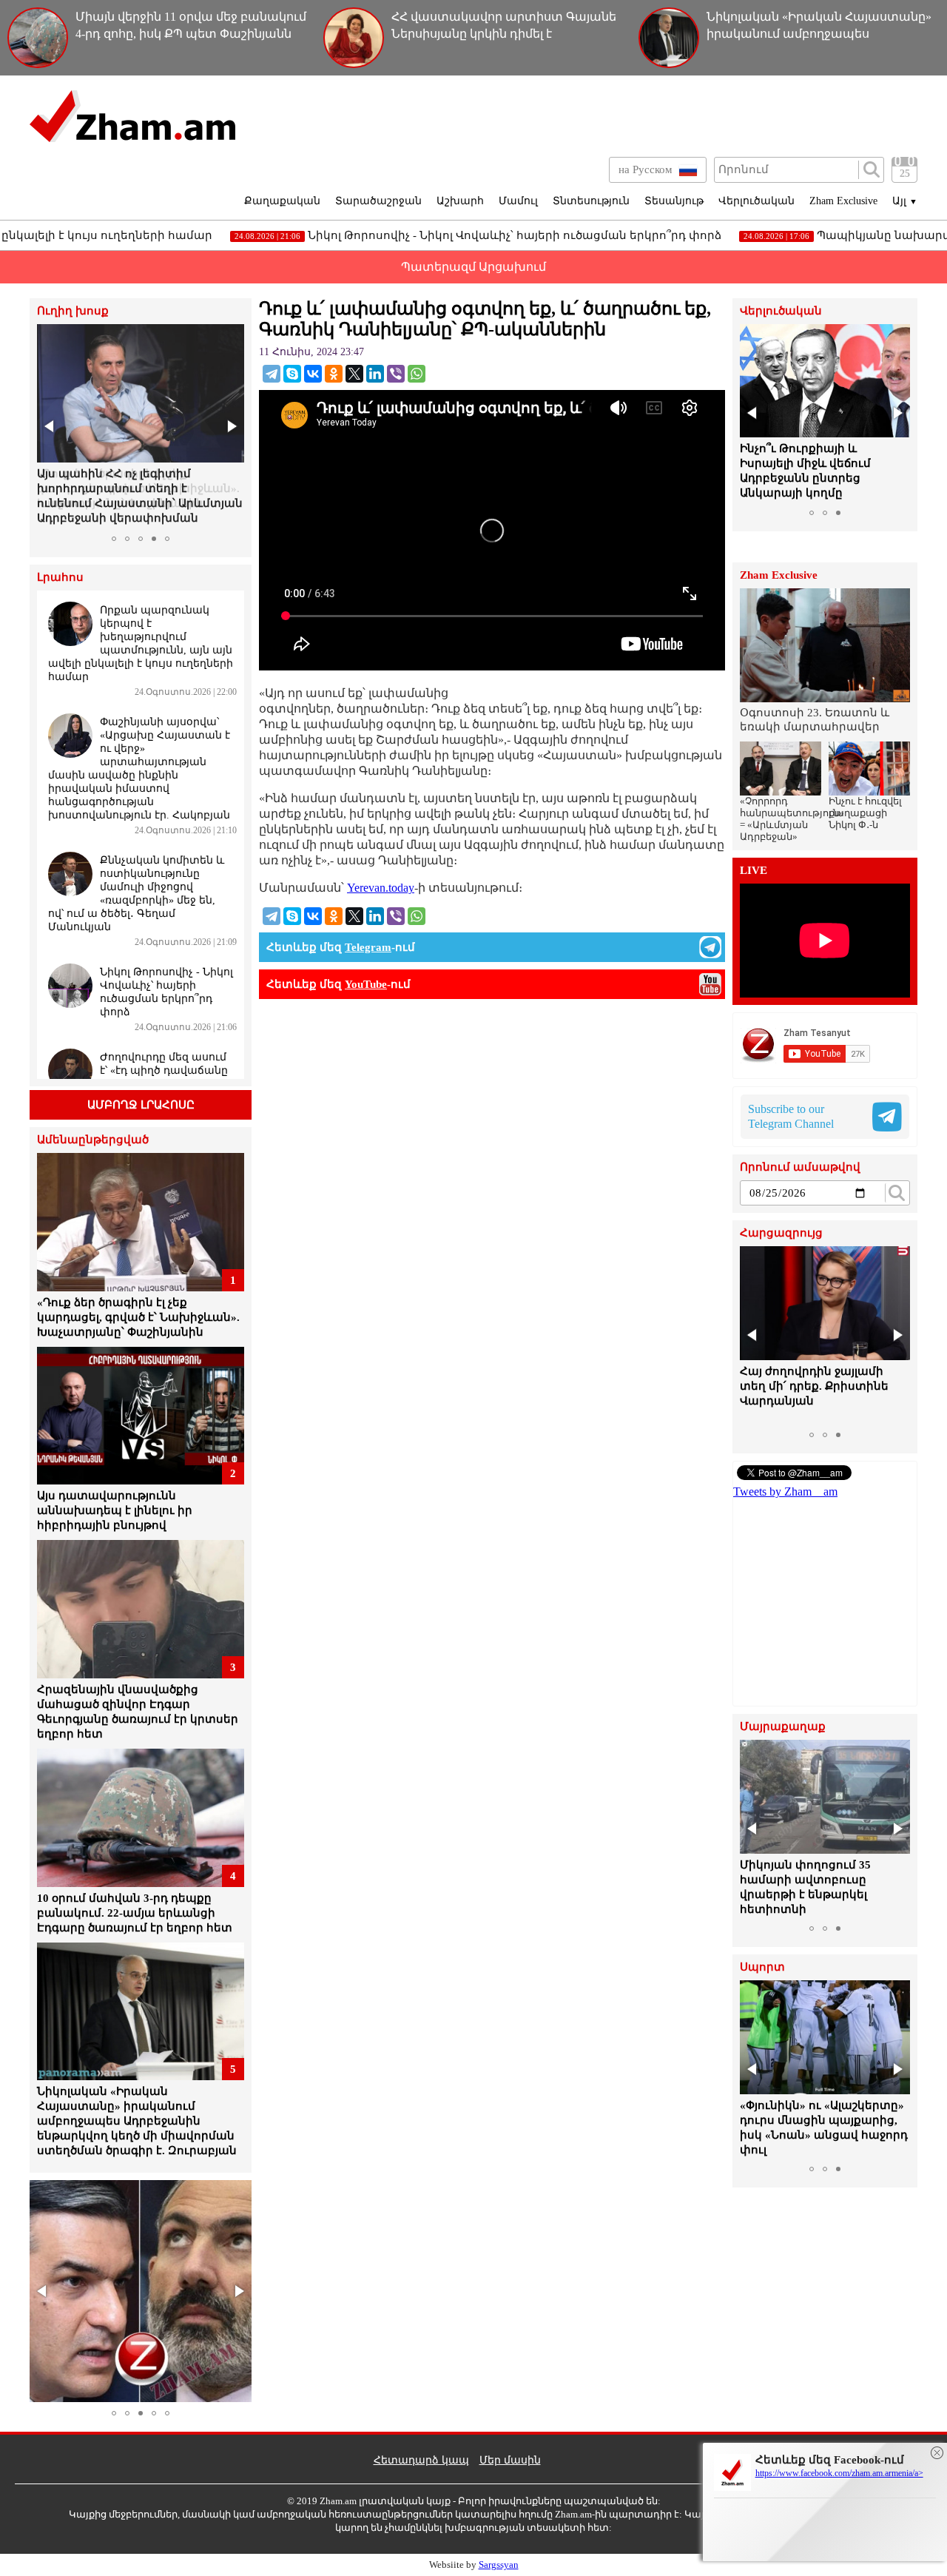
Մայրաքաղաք (783, 1727)
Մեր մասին (510, 2460)
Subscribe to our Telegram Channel (791, 1116)
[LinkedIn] (375, 374)
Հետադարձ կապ (421, 2460)
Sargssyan (499, 2565)
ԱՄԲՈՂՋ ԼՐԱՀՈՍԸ (141, 1105)
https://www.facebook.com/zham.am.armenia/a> (839, 2473)
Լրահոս (60, 578)
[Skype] (292, 374)
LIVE (754, 871)
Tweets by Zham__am (785, 1492)
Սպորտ (762, 1967)
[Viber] (396, 374)
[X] (354, 374)
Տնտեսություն (591, 201)
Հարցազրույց (781, 1233)
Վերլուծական (756, 201)
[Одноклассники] (334, 374)
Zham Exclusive (843, 201)
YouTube (366, 984)
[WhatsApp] (417, 374)
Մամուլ (518, 201)
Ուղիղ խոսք (73, 311)
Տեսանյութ (674, 201)
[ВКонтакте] (313, 374)
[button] (50, 426)
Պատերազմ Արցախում (473, 267)
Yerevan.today (381, 888)
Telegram (368, 947)
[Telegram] (272, 374)
